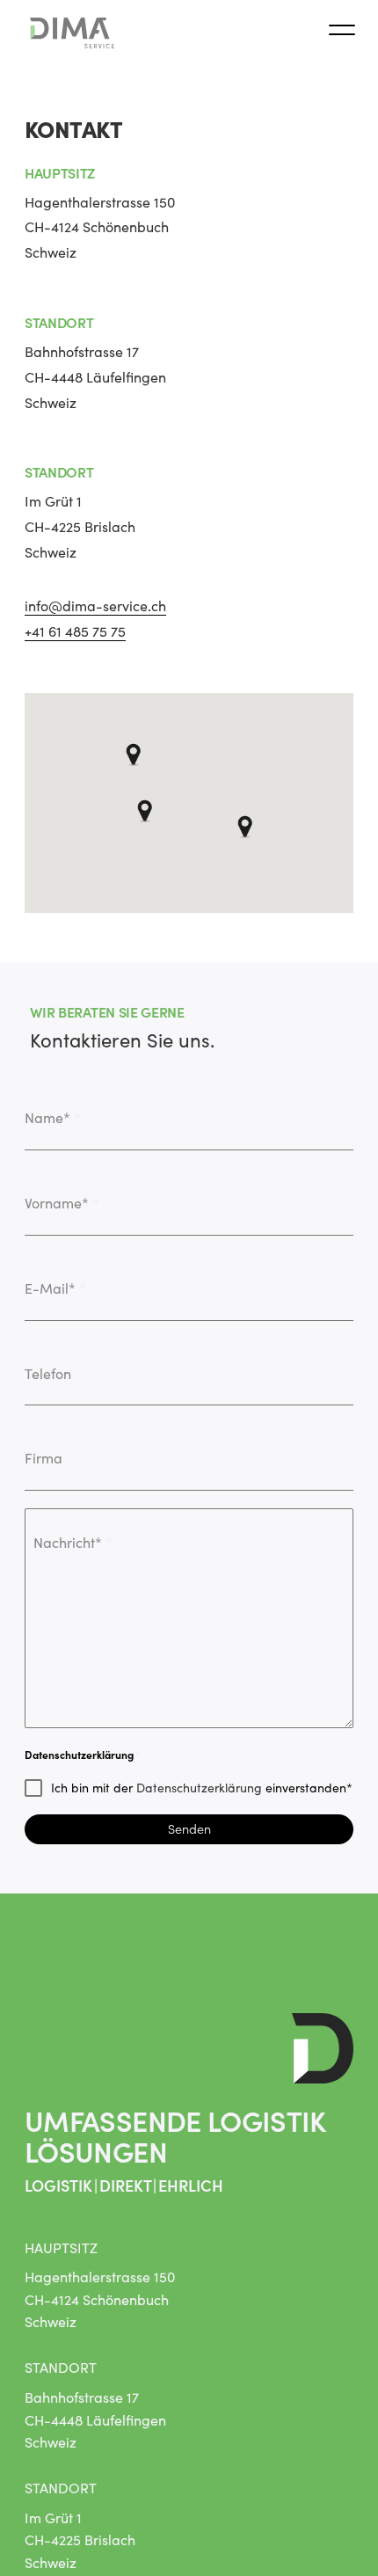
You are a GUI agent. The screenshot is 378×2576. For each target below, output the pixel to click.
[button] (134, 745)
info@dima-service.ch (95, 606)
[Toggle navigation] (342, 33)
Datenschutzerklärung (199, 1788)
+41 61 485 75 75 (75, 631)
